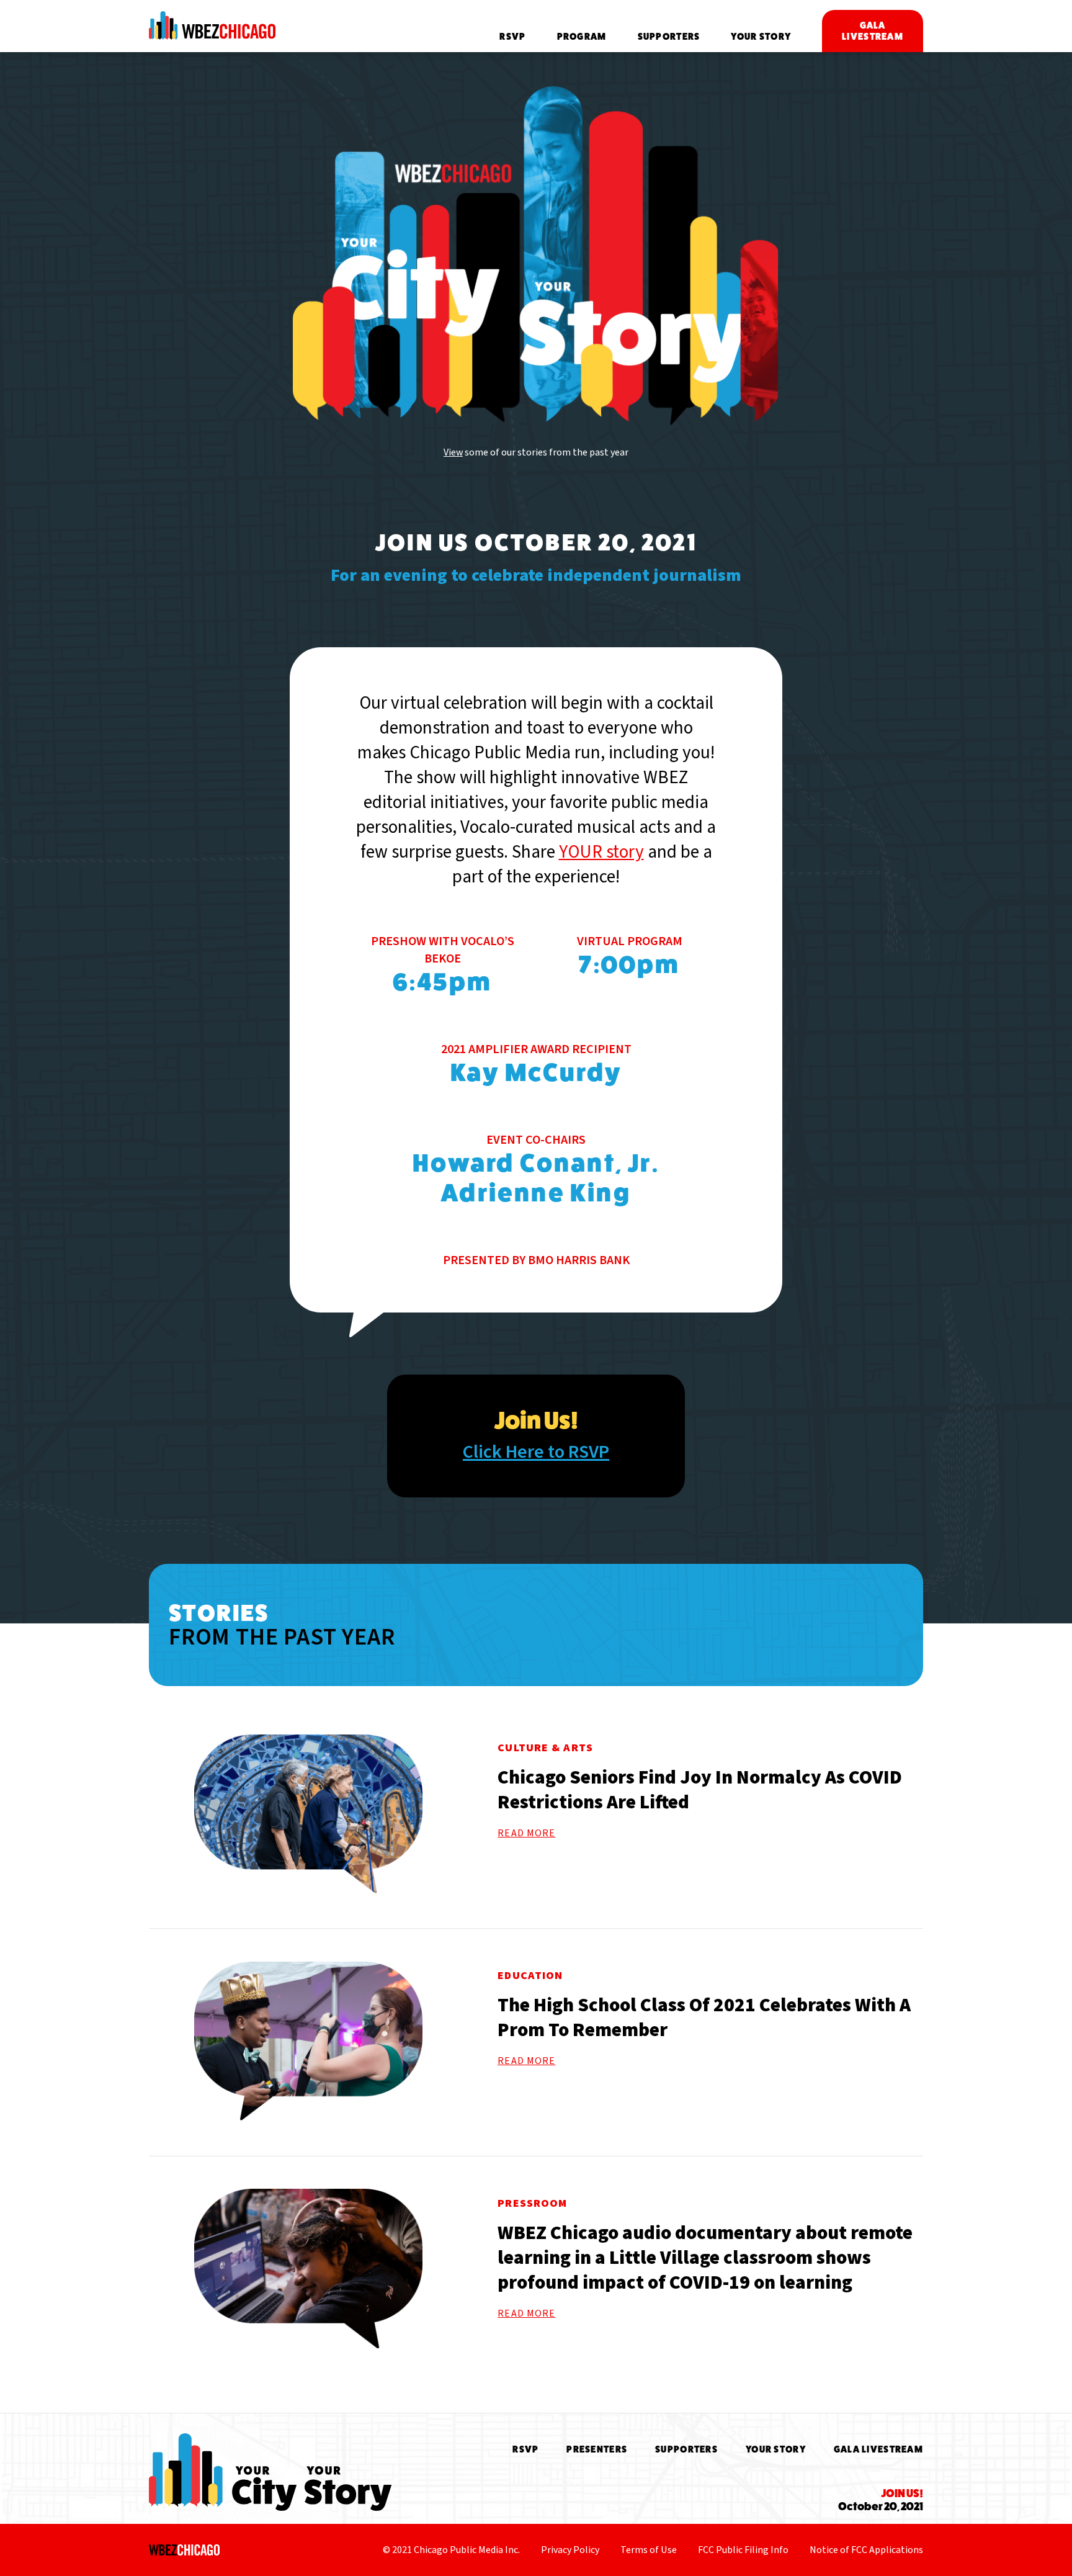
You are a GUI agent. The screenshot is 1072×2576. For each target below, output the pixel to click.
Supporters (669, 36)
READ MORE (526, 1833)
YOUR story (601, 852)
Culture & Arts (545, 1748)
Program (582, 36)
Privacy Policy (570, 2550)
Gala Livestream (878, 2449)
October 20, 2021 (881, 2500)
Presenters (597, 2449)
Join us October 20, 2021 (536, 543)
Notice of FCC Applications (866, 2550)
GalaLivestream (873, 31)
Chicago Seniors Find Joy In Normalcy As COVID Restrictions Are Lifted (700, 1790)
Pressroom (532, 2203)
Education (530, 1976)
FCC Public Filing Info (743, 2550)
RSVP (512, 36)
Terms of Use (649, 2550)
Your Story (761, 36)
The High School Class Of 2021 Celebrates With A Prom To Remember (704, 2017)
